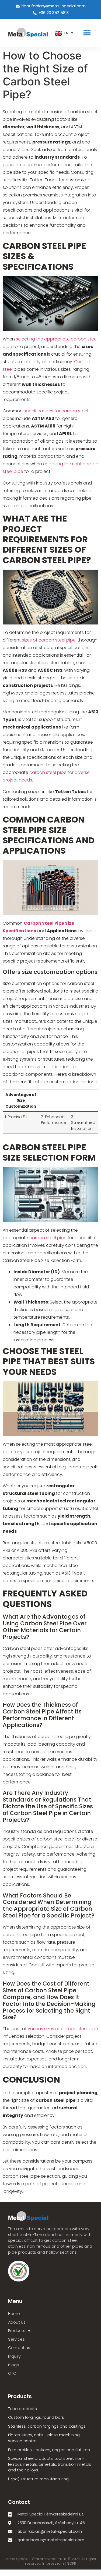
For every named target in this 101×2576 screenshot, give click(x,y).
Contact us (19, 2348)
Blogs (13, 2365)
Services (16, 2339)
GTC (12, 2373)
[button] (87, 33)
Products (17, 2331)
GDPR (72, 2563)
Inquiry (14, 2356)
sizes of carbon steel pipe (49, 640)
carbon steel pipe (48, 1238)
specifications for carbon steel (56, 411)
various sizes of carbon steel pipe (63, 2029)
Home (14, 2314)
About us (17, 2322)
